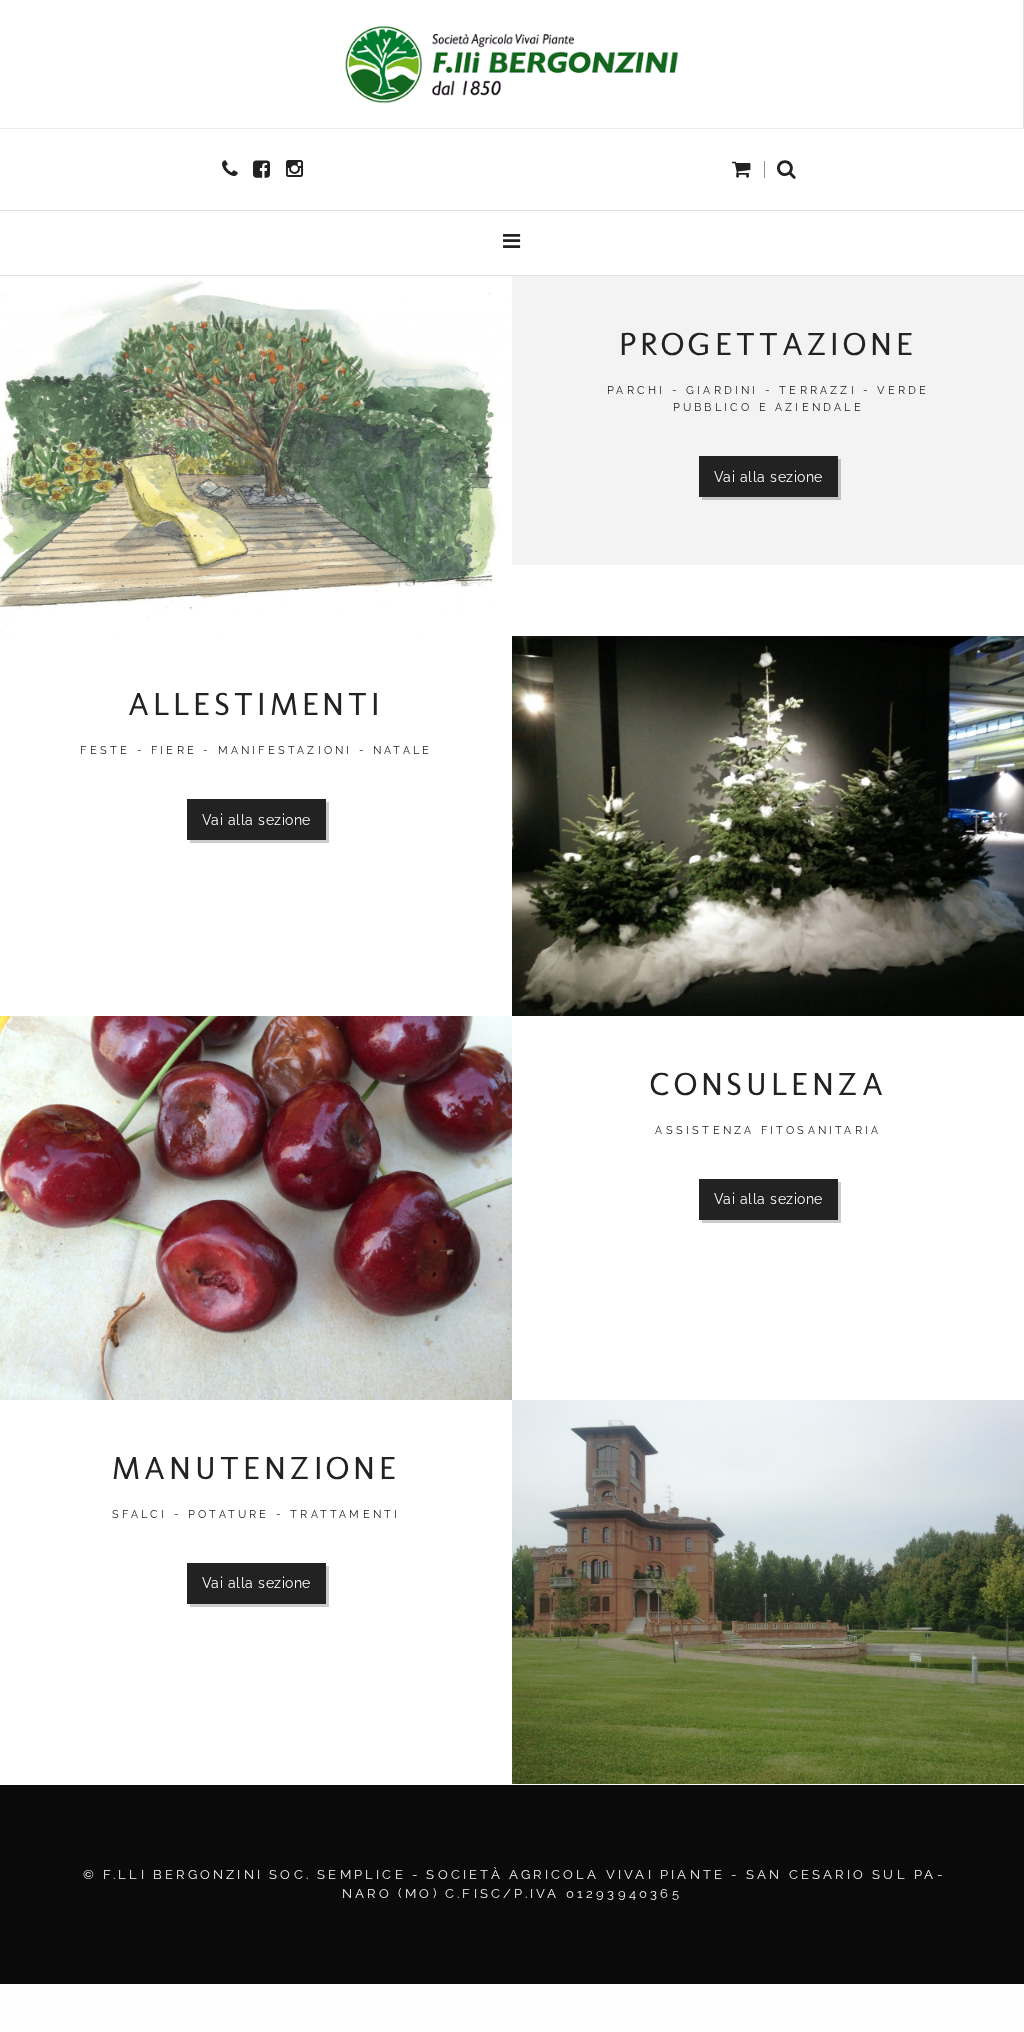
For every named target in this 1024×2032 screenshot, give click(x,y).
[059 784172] (232, 169)
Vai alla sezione (768, 476)
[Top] (964, 1972)
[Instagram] (297, 169)
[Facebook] (264, 169)
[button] (786, 170)
